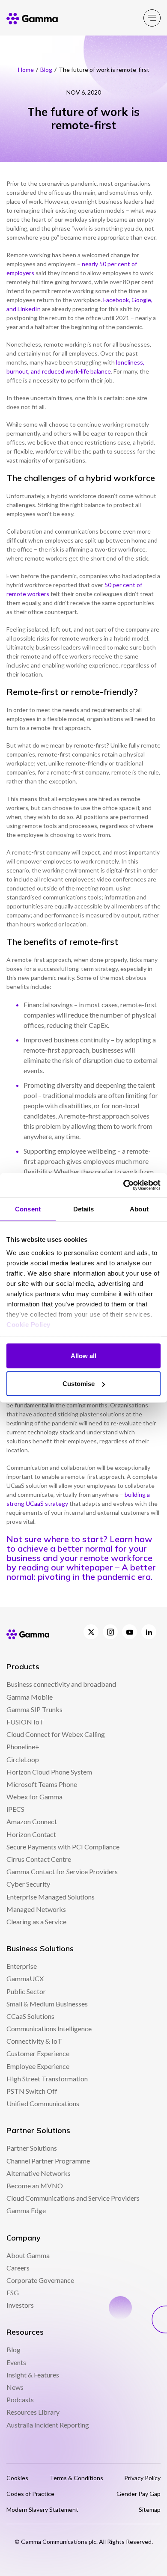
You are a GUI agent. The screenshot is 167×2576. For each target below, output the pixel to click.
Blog (46, 70)
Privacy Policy (142, 2478)
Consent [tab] (28, 1209)
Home (26, 70)
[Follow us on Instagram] (110, 1632)
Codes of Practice (30, 2494)
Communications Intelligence (49, 2028)
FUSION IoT (25, 1722)
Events (16, 2362)
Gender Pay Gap (139, 2494)
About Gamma (28, 2255)
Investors (20, 2305)
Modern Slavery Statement (42, 2509)
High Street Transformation (47, 2079)
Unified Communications (43, 2103)
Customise (79, 1384)
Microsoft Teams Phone (42, 1784)
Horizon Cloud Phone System (49, 1772)
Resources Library (33, 2412)
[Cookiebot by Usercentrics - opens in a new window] (123, 1185)
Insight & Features (33, 2375)
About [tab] (139, 1209)
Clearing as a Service (36, 1922)
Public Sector (26, 1991)
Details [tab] (84, 1209)
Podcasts (20, 2399)
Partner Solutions (32, 2148)
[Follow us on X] (91, 1632)
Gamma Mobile (30, 1697)
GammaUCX (25, 1978)
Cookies (17, 2478)
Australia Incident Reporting (48, 2425)
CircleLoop (23, 1759)
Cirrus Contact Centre (39, 1859)
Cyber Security (28, 1884)
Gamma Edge (26, 2210)
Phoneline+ (23, 1747)
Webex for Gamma (34, 1797)
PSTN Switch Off (32, 2091)
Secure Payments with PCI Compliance (63, 1847)
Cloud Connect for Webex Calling (56, 1734)
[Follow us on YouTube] (130, 1632)
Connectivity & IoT (34, 2041)
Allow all (83, 1355)
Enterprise (22, 1966)
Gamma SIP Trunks (34, 1709)
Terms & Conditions (76, 2478)
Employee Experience (38, 2066)
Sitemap (150, 2509)
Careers (18, 2268)
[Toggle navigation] (152, 18)
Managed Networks (36, 1909)
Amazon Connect (32, 1821)
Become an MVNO (35, 2186)
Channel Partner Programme (48, 2161)
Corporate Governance (40, 2280)
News (15, 2387)
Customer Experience (38, 2053)
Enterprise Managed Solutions (51, 1897)
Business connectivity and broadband (61, 1684)
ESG (13, 2293)
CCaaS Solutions (30, 2016)
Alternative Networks (39, 2173)
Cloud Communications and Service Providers (73, 2198)
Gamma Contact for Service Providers (62, 1871)
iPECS (15, 1809)
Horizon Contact (31, 1834)
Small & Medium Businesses (47, 2004)
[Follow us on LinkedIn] (149, 1632)
